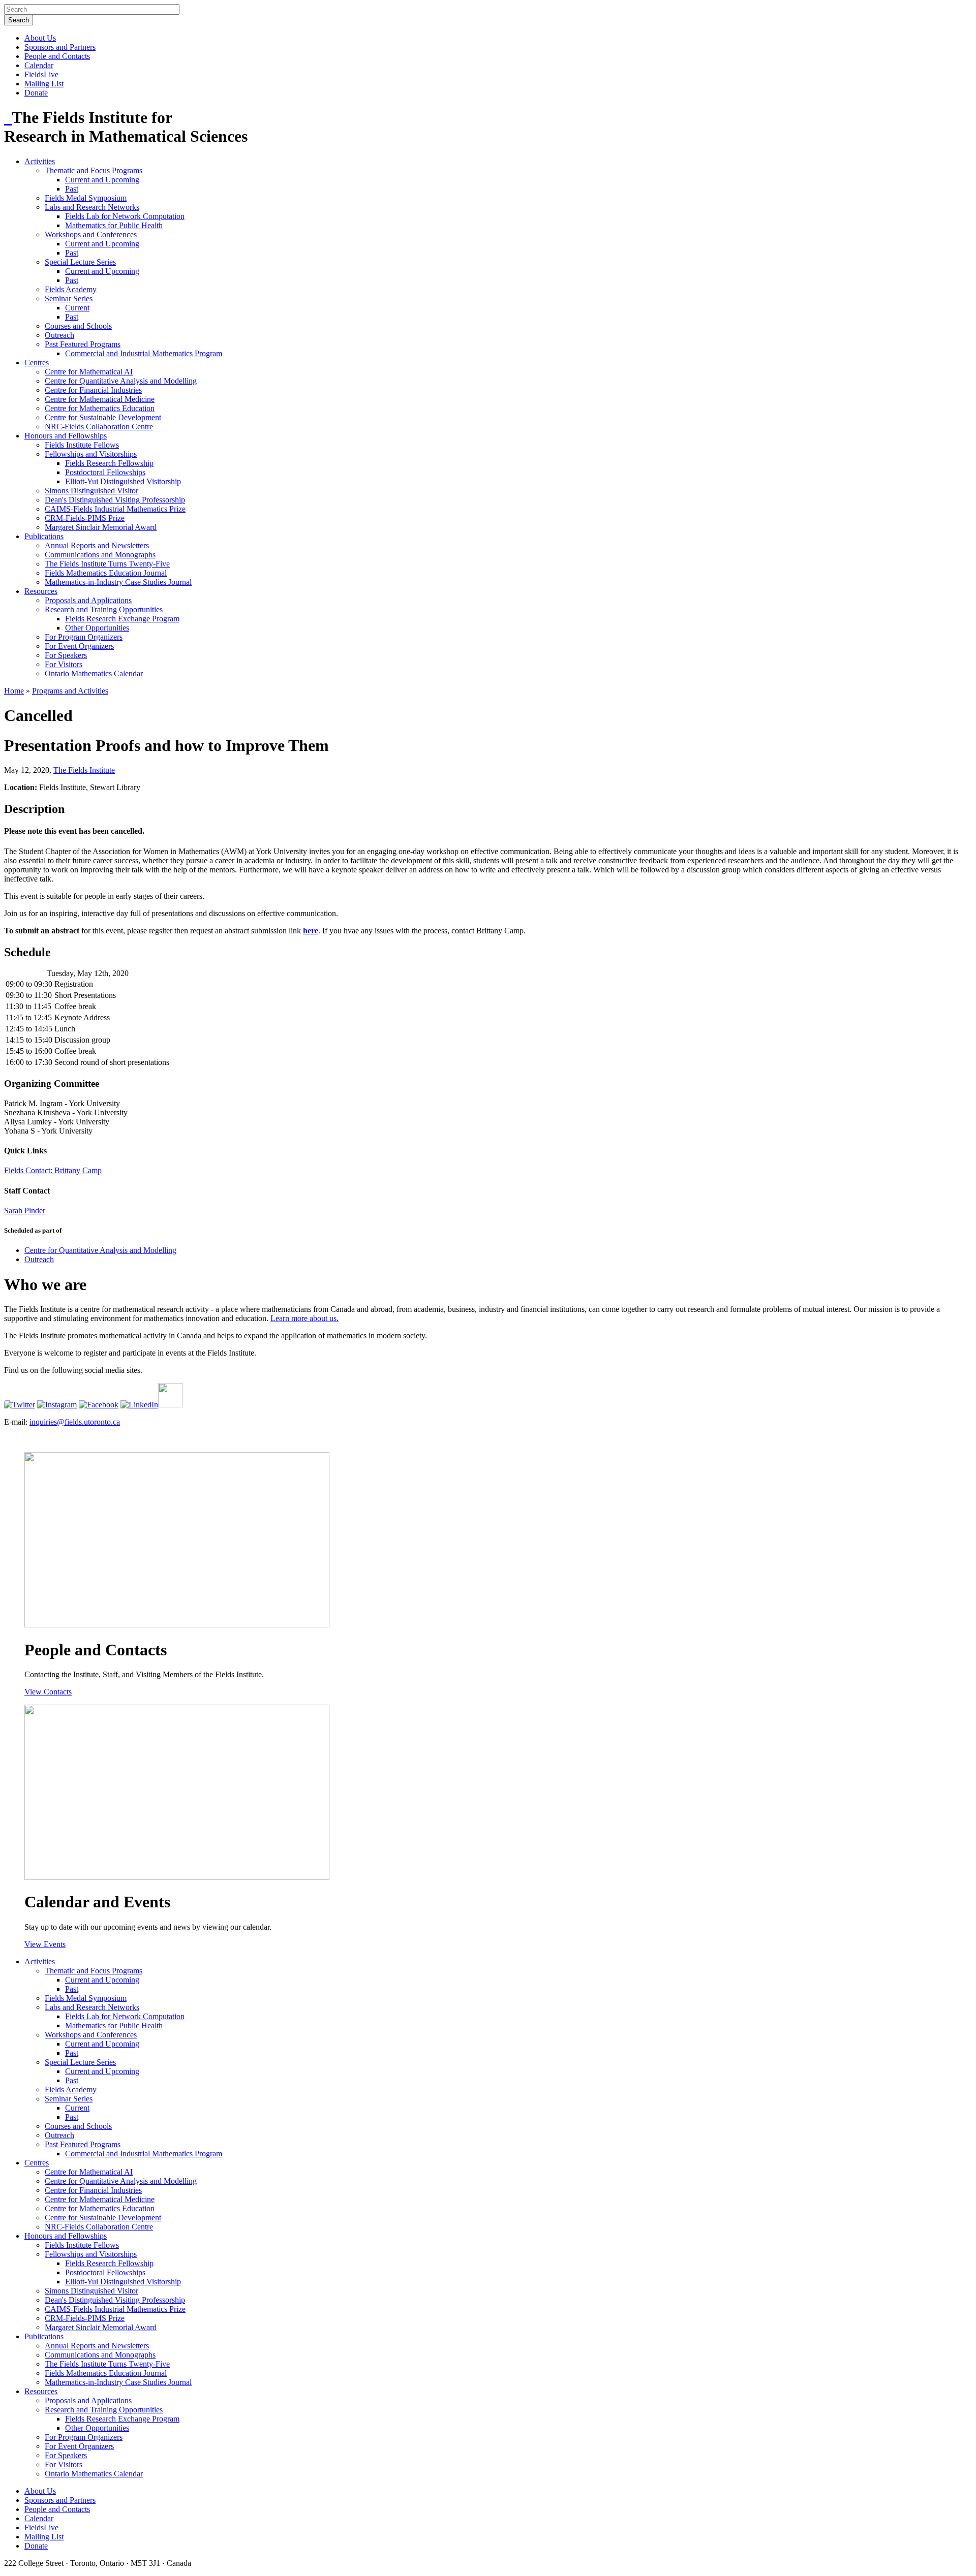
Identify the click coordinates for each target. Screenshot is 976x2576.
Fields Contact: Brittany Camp (53, 1170)
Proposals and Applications (88, 600)
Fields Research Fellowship (109, 463)
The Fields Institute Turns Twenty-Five (107, 564)
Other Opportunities (97, 628)
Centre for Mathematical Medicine (100, 399)
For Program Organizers (84, 637)
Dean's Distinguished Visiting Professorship (115, 500)
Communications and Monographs (100, 555)
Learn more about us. (304, 1318)
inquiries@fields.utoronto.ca (75, 1422)
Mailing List (44, 84)
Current (77, 308)
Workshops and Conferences (91, 234)
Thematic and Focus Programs (94, 170)
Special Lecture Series (80, 262)
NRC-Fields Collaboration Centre (99, 427)
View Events (45, 1944)
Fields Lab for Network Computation (125, 216)
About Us (40, 38)
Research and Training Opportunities (104, 609)
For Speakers (66, 655)
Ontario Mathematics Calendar (94, 673)
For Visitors (64, 664)
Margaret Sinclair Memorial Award (101, 527)
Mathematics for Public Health (114, 225)
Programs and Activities (70, 691)
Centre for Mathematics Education (100, 408)
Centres (37, 363)
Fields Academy (71, 289)
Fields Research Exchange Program (122, 619)
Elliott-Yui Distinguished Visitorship (123, 481)
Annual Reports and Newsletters (97, 545)
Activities (40, 161)
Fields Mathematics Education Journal (106, 573)
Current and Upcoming (102, 180)
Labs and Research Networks (92, 207)
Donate (36, 93)
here (311, 931)
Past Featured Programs (83, 344)
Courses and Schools (78, 326)
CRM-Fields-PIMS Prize (85, 518)
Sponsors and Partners (60, 47)
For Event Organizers (79, 646)
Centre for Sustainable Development (103, 417)
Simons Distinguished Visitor (91, 491)
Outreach (59, 335)
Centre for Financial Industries (93, 390)
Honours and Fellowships (66, 436)
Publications (44, 536)
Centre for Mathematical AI (89, 372)
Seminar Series (69, 299)
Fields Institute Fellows (82, 445)
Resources (41, 591)
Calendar (39, 65)
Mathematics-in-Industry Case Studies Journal (118, 582)
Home (14, 691)
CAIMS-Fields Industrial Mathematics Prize (115, 509)
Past (72, 189)
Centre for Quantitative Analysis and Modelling (121, 381)
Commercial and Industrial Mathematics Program (144, 353)
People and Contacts (57, 56)
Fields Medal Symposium (86, 198)
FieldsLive (41, 74)
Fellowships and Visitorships (91, 454)
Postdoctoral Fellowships (105, 472)
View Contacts (48, 1692)
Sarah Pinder (25, 1211)
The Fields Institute (84, 770)
